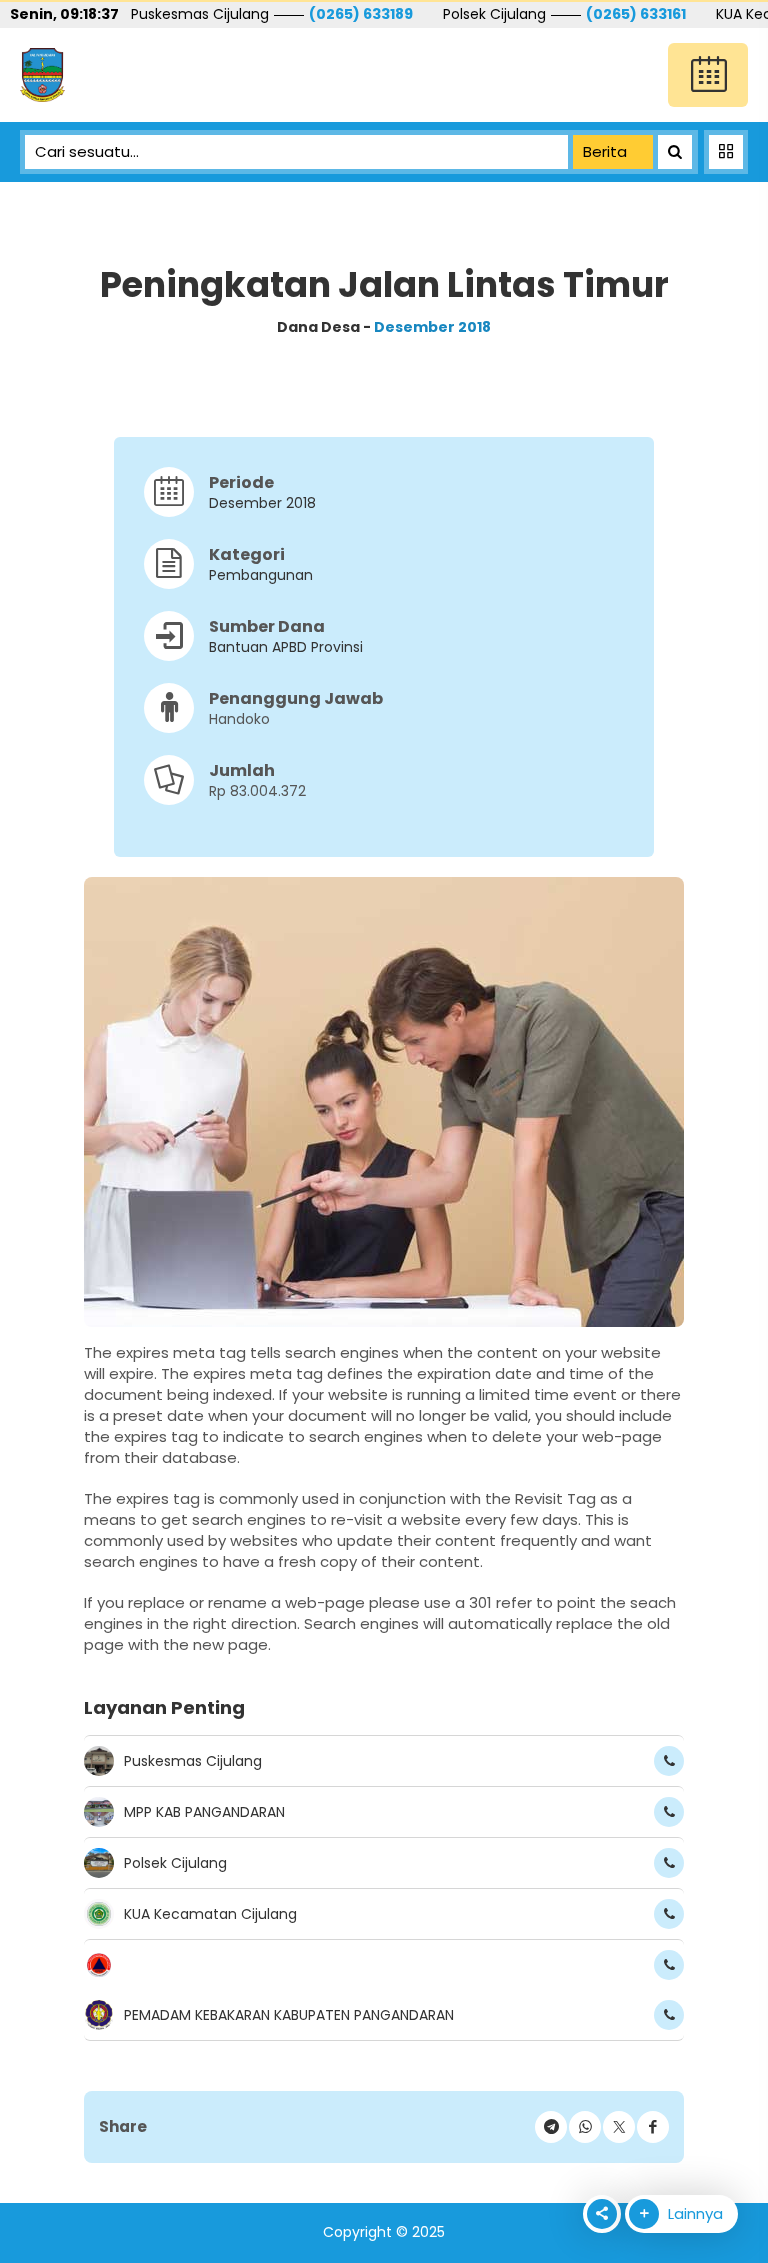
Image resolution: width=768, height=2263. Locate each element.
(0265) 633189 (361, 14)
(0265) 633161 (636, 14)
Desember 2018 (432, 327)
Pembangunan (261, 575)
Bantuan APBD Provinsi (286, 647)
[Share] (653, 2127)
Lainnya (693, 2213)
